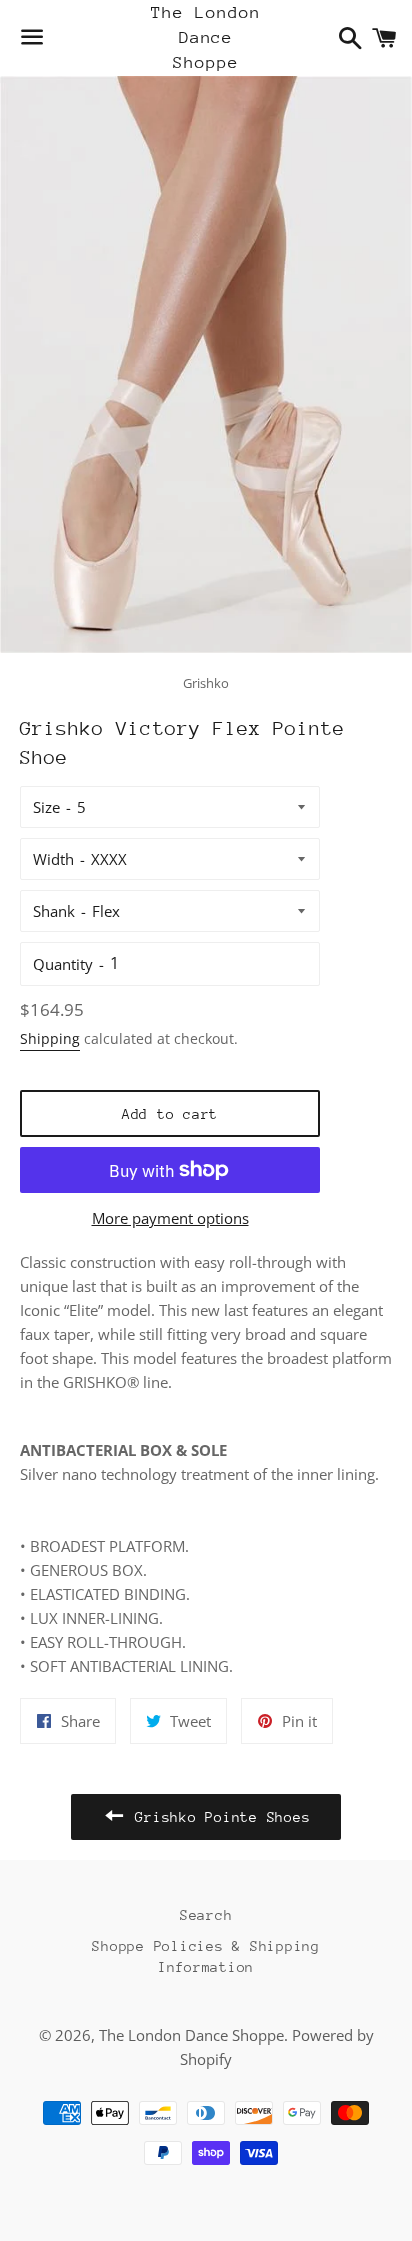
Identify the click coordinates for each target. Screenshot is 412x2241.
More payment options (170, 1218)
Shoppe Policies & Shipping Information (206, 1956)
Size (46, 807)
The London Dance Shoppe (205, 37)
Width (53, 859)
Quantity (63, 964)
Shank (54, 911)
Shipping (50, 1038)
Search (206, 1915)
